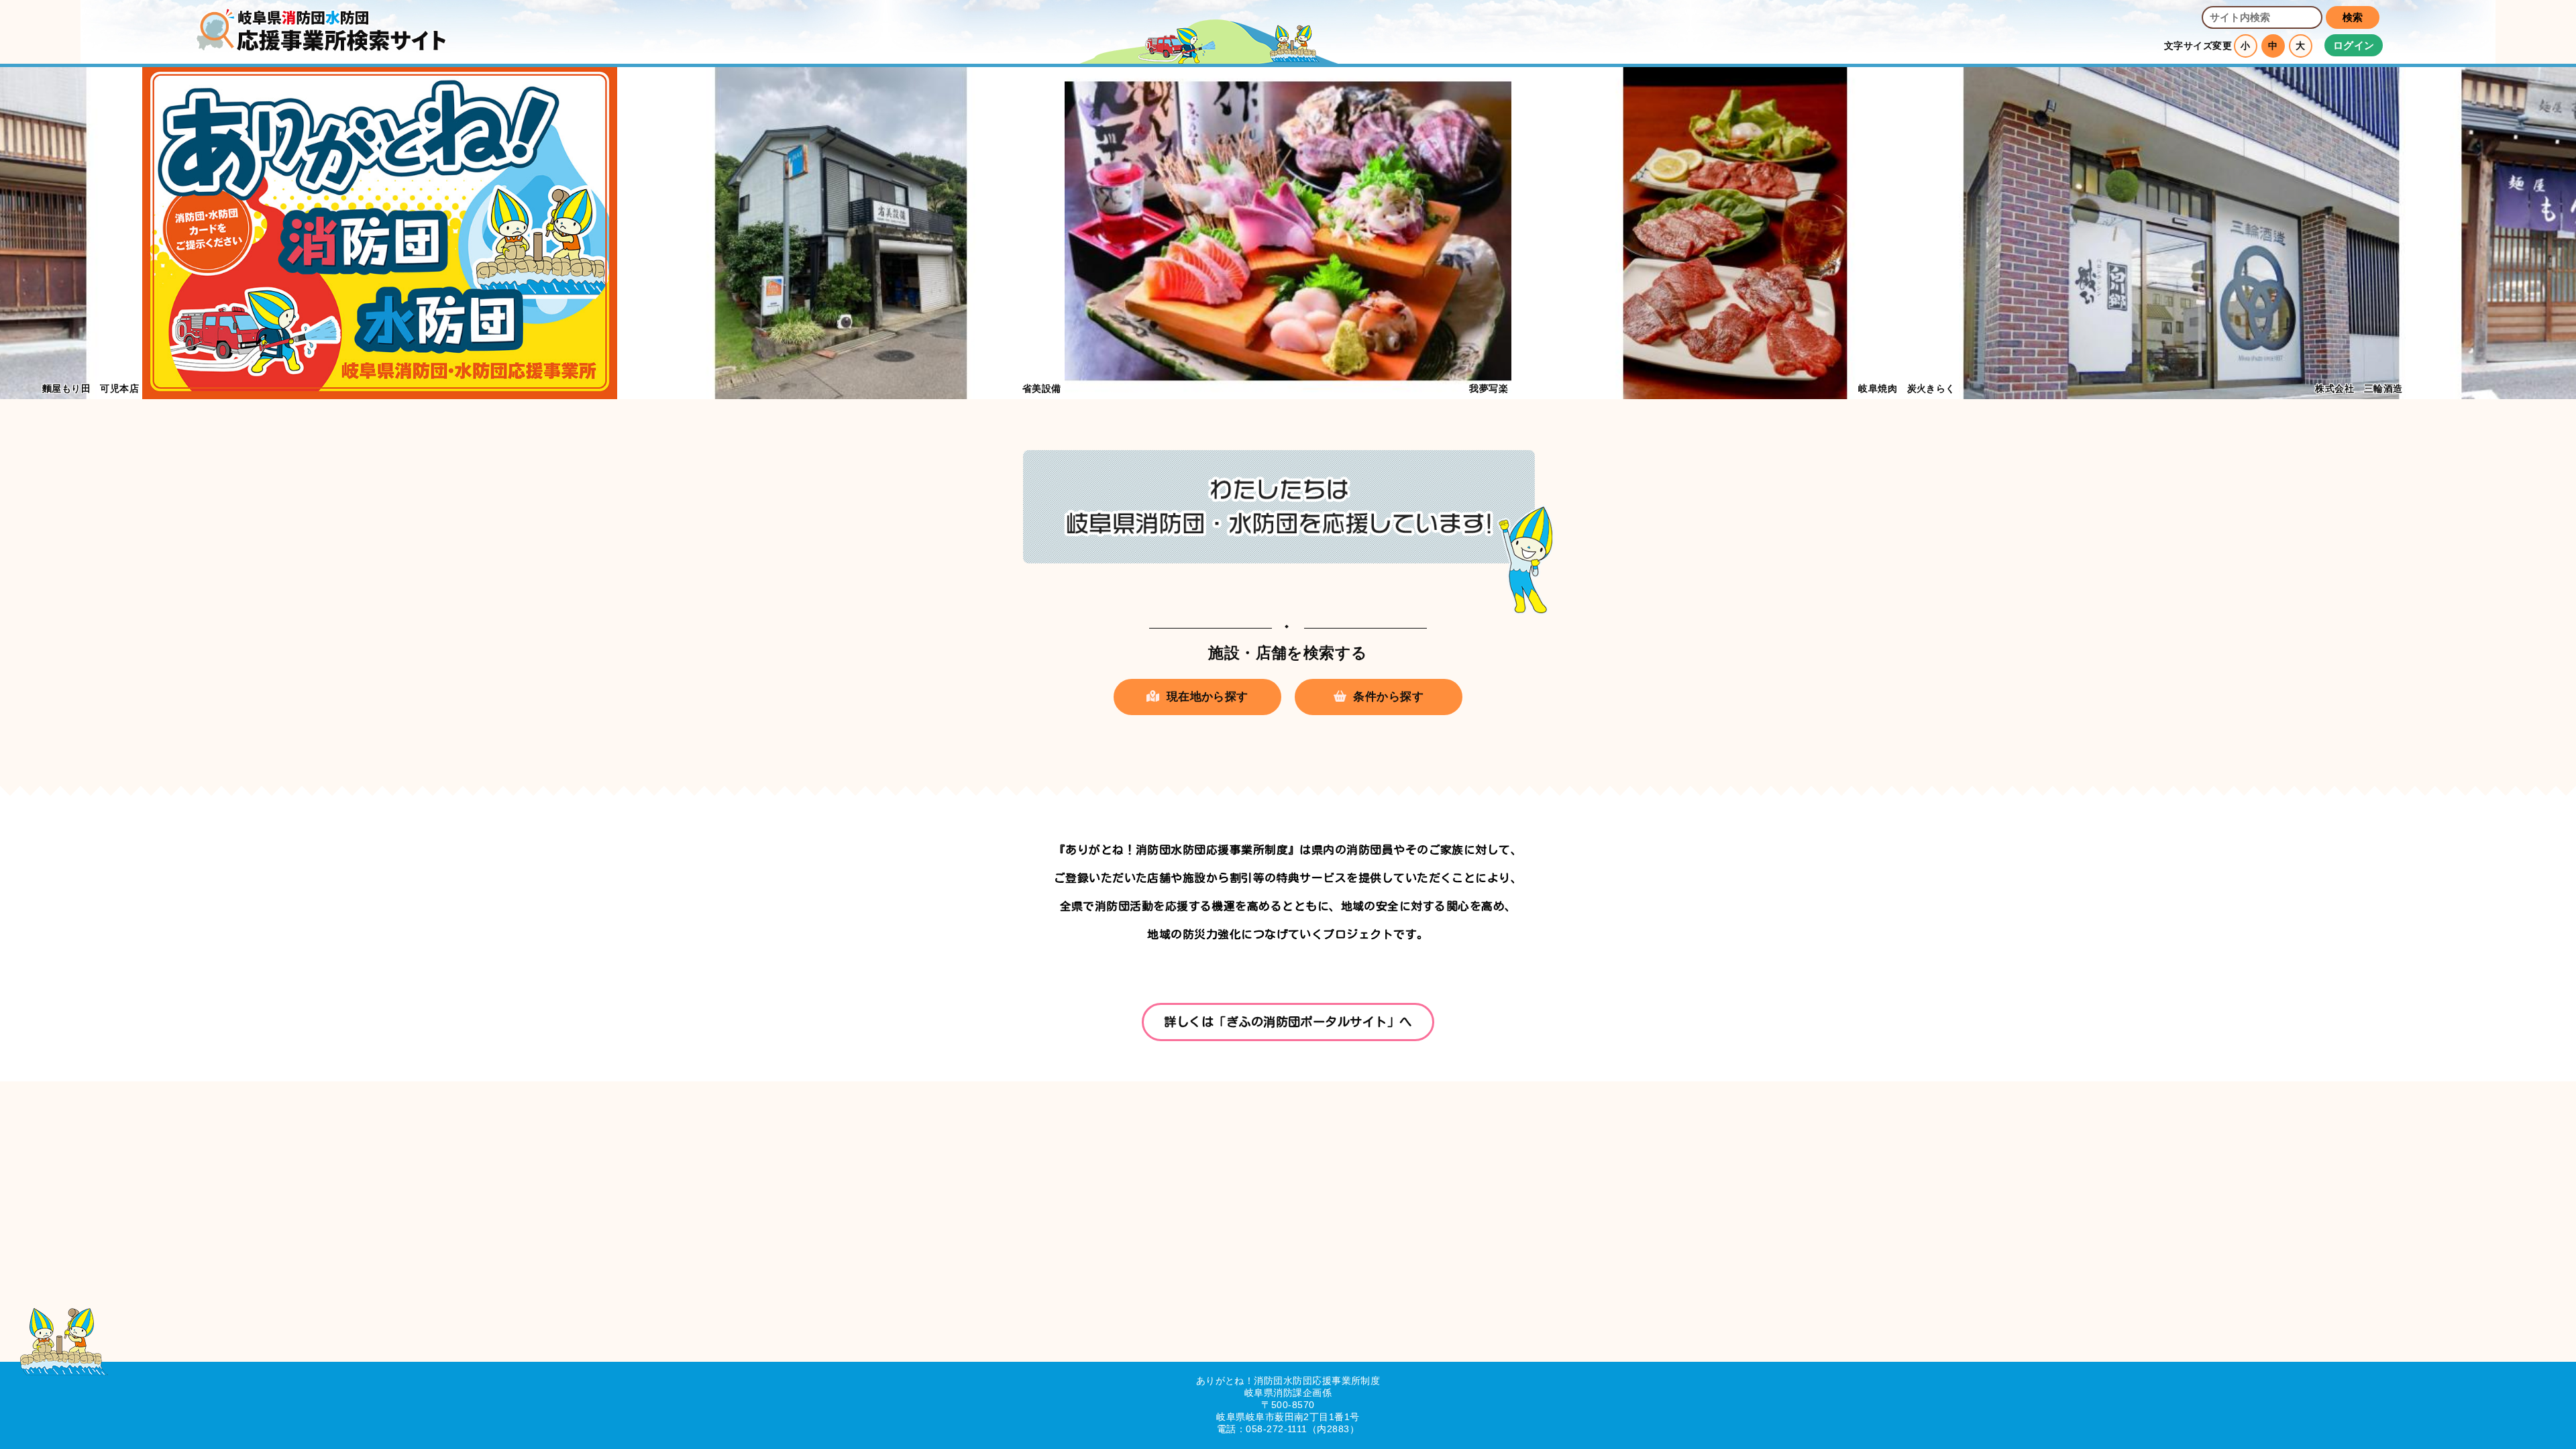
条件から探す (1388, 697)
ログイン (2354, 45)
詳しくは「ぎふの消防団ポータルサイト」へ (1288, 1022)
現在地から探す (1207, 697)
